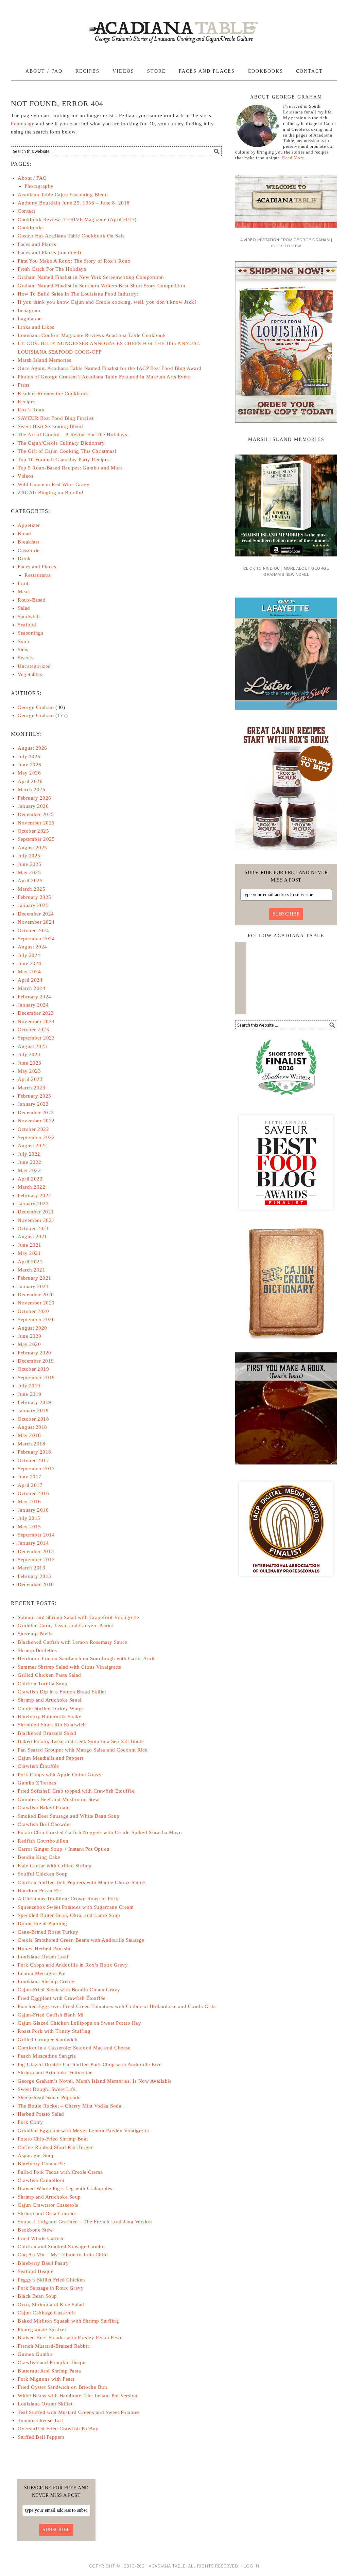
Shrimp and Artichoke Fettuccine (55, 2073)
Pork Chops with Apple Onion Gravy (60, 1775)
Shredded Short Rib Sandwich (52, 1725)
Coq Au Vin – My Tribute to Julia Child (63, 2255)
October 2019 (33, 1369)
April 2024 (30, 980)
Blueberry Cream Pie (41, 2164)
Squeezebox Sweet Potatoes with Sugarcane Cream (76, 1907)
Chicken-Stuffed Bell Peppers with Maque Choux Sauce (81, 1882)
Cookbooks (31, 228)
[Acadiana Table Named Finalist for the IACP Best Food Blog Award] (286, 1582)
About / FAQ (32, 178)
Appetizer (29, 525)
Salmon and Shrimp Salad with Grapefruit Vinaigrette (79, 1617)
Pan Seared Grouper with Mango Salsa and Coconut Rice (83, 1750)
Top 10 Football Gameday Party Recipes (64, 460)
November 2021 (36, 1220)
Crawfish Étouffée (38, 1766)
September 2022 (36, 1137)
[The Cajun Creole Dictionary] (286, 1341)
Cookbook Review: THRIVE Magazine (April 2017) (77, 219)
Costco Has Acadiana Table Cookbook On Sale (71, 236)
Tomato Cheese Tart (40, 2420)
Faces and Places (37, 244)
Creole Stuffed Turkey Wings (51, 1708)
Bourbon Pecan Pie (39, 1890)
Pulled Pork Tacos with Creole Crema (60, 2172)
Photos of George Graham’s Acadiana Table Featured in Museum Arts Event (104, 377)
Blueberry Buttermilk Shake (49, 1717)
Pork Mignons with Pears (46, 2379)
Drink (24, 558)
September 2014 (36, 1535)
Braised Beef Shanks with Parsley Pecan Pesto (70, 2338)
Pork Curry (30, 2122)
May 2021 (29, 1253)
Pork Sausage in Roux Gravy (51, 2288)
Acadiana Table (174, 28)
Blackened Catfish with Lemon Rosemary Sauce (73, 1642)
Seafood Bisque (36, 2271)
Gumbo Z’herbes (37, 1783)
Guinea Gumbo (35, 2354)
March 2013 (31, 1568)
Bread (24, 534)
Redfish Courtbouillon (43, 1841)
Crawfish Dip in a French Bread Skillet (62, 1692)
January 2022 (33, 1204)
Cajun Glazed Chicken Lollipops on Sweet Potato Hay (79, 2023)
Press (24, 385)
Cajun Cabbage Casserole (47, 2313)
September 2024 (36, 939)
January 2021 (33, 1286)
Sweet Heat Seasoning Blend (50, 426)
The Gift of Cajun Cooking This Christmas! (67, 451)
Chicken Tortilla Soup (43, 1684)
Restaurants (38, 575)
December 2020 (36, 1295)
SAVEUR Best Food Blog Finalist (56, 418)
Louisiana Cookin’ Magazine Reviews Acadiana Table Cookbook (92, 335)
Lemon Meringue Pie (41, 1973)
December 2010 (36, 1584)
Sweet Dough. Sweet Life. (47, 2089)
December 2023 (36, 1013)
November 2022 (36, 1121)
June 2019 (30, 1394)
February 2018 (34, 1452)
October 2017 (33, 1460)
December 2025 (36, 814)
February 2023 (34, 1096)
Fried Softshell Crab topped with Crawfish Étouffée (76, 1791)
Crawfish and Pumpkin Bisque (52, 2362)
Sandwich (29, 617)
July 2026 (29, 757)
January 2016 (33, 1510)
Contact (27, 211)
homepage (23, 124)
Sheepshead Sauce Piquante (49, 2097)
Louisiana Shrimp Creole (46, 1982)
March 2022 (31, 1187)
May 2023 (29, 1071)
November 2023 (36, 1021)
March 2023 (31, 1088)
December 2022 (36, 1113)
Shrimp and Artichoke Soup (49, 2197)
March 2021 (31, 1270)
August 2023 (32, 1046)
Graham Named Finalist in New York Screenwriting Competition (91, 277)
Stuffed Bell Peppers (41, 2437)
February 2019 (34, 1402)
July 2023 (29, 1054)
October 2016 (33, 1493)
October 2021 (33, 1228)
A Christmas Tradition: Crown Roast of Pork (68, 1899)
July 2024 (29, 955)
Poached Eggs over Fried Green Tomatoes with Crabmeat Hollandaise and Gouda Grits (117, 2006)
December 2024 (36, 914)
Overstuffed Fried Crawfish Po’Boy (58, 2429)
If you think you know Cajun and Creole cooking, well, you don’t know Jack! (107, 302)
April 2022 (30, 1179)
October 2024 (33, 930)
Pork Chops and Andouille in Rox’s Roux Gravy (73, 1965)
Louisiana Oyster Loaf (43, 1957)
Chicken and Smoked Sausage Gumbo (61, 2246)
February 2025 (34, 897)
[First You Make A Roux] (286, 1467)
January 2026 (33, 806)
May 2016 (29, 1502)
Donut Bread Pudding (42, 1923)
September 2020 (36, 1319)
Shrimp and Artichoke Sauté (50, 1700)
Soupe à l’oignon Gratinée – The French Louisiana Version (85, 2222)
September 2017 (36, 1469)
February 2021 (34, 1278)
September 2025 (36, 839)
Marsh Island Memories (45, 360)
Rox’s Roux (31, 410)
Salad (24, 608)
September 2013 (36, 1560)
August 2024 (32, 947)
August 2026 (32, 748)
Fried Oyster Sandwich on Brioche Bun (62, 2387)
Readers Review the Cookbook (53, 393)
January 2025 (33, 905)
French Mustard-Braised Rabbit (53, 2346)
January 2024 (33, 1005)
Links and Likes (36, 327)
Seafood (27, 625)
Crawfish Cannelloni (41, 2180)
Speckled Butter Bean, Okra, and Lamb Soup (69, 1915)
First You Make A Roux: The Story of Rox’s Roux (74, 261)
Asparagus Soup (36, 2155)
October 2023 (33, 1030)
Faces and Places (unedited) (49, 252)
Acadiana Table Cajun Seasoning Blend (63, 195)
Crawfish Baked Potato (44, 1808)
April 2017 (30, 1485)
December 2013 (36, 1551)
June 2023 (30, 1063)
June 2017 (30, 1477)
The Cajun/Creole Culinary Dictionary (61, 443)
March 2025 (31, 889)
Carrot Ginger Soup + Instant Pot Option (64, 1849)
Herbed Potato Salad (41, 2114)
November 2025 (36, 823)
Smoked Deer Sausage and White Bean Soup (69, 1816)
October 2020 (33, 1311)
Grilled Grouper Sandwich (48, 2040)
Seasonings (30, 633)
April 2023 (30, 1079)
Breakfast (29, 542)
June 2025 (30, 864)
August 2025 (32, 848)
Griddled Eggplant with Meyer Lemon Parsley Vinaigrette (83, 2131)
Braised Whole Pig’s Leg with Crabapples (65, 2188)
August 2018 (32, 1427)
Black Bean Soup (37, 2296)
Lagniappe (30, 319)
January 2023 (33, 1104)
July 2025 (29, 856)
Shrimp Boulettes (37, 1650)
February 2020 (34, 1353)
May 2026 (29, 773)
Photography (39, 186)
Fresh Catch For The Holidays (52, 269)
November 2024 (36, 922)
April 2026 (30, 781)
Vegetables (30, 674)
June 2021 (30, 1245)
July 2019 (29, 1386)
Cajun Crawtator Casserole (48, 2205)
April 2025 (30, 881)
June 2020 (30, 1336)
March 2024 (31, 988)
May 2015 (29, 1527)
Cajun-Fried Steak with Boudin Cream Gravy (69, 1990)
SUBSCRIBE (286, 914)
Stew (23, 650)
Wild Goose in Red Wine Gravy (54, 484)
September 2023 (36, 1038)
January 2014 (33, 1543)
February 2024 (34, 997)
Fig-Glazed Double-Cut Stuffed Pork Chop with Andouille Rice (90, 2064)
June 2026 (30, 765)
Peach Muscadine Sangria (47, 2056)
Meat (23, 591)
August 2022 (32, 1145)
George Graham (36, 707)
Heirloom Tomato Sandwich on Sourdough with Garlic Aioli (86, 1658)
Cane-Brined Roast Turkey (48, 1932)
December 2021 (36, 1212)
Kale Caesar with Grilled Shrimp (55, 1866)
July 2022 (29, 1154)
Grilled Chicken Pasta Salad (49, 1675)
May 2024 (29, 972)
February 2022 (34, 1195)
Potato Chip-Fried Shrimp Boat (53, 2139)
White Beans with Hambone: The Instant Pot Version (78, 2396)
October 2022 (33, 1129)
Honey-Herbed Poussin (44, 1949)
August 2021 (32, 1237)
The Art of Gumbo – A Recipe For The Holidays (72, 434)
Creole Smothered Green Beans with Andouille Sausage (81, 1940)
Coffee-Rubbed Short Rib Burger (55, 2147)
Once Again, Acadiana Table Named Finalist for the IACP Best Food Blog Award (110, 368)
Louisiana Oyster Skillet (45, 2404)
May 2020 (29, 1344)
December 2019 (36, 1361)
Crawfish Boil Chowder (45, 1824)
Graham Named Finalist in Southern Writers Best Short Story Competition (101, 286)
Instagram (29, 310)
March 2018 (31, 1444)
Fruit (23, 583)
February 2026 (34, 798)
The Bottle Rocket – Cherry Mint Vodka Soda (69, 2106)
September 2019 (36, 1378)
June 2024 (30, 963)
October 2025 (33, 831)
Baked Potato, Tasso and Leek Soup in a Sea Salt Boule (81, 1741)
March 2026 (31, 789)
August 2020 (32, 1328)
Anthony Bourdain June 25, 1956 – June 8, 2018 (74, 203)
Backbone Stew (35, 2230)
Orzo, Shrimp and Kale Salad (51, 2305)
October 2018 (33, 1419)
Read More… (295, 158)
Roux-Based (32, 600)
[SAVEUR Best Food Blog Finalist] (286, 1216)
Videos (25, 476)
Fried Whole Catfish (41, 2238)
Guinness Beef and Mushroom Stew (58, 1799)
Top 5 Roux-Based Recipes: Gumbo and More (70, 468)
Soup (23, 641)
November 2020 (36, 1303)
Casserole (29, 550)
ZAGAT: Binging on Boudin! (51, 493)
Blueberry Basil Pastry (43, 2263)
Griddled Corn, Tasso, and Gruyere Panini (66, 1625)
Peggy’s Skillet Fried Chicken (51, 2280)
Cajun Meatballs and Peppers (51, 1758)
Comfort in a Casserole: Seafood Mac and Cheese (74, 2048)
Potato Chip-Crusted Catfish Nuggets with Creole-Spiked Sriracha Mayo (100, 1832)
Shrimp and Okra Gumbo (46, 2214)
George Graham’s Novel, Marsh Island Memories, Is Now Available (95, 2081)
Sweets (25, 658)
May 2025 (29, 872)
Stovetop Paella (35, 1634)
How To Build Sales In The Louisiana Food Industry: (78, 294)
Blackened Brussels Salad (47, 1733)
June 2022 (30, 1162)
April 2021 (30, 1262)
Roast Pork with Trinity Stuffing (54, 2031)
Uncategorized (34, 666)
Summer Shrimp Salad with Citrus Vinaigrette (69, 1667)
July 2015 (29, 1518)
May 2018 (29, 1435)
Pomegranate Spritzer (42, 2329)
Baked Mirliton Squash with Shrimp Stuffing (68, 2321)
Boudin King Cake (39, 1857)
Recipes (27, 402)
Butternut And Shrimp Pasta (49, 2371)
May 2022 (29, 1170)
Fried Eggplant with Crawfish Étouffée (62, 1998)
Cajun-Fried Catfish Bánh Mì (51, 2015)
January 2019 (33, 1410)
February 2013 (34, 1576)
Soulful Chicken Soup (43, 1874)
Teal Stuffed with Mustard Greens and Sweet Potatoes (79, 2412)
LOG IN (251, 2566)
